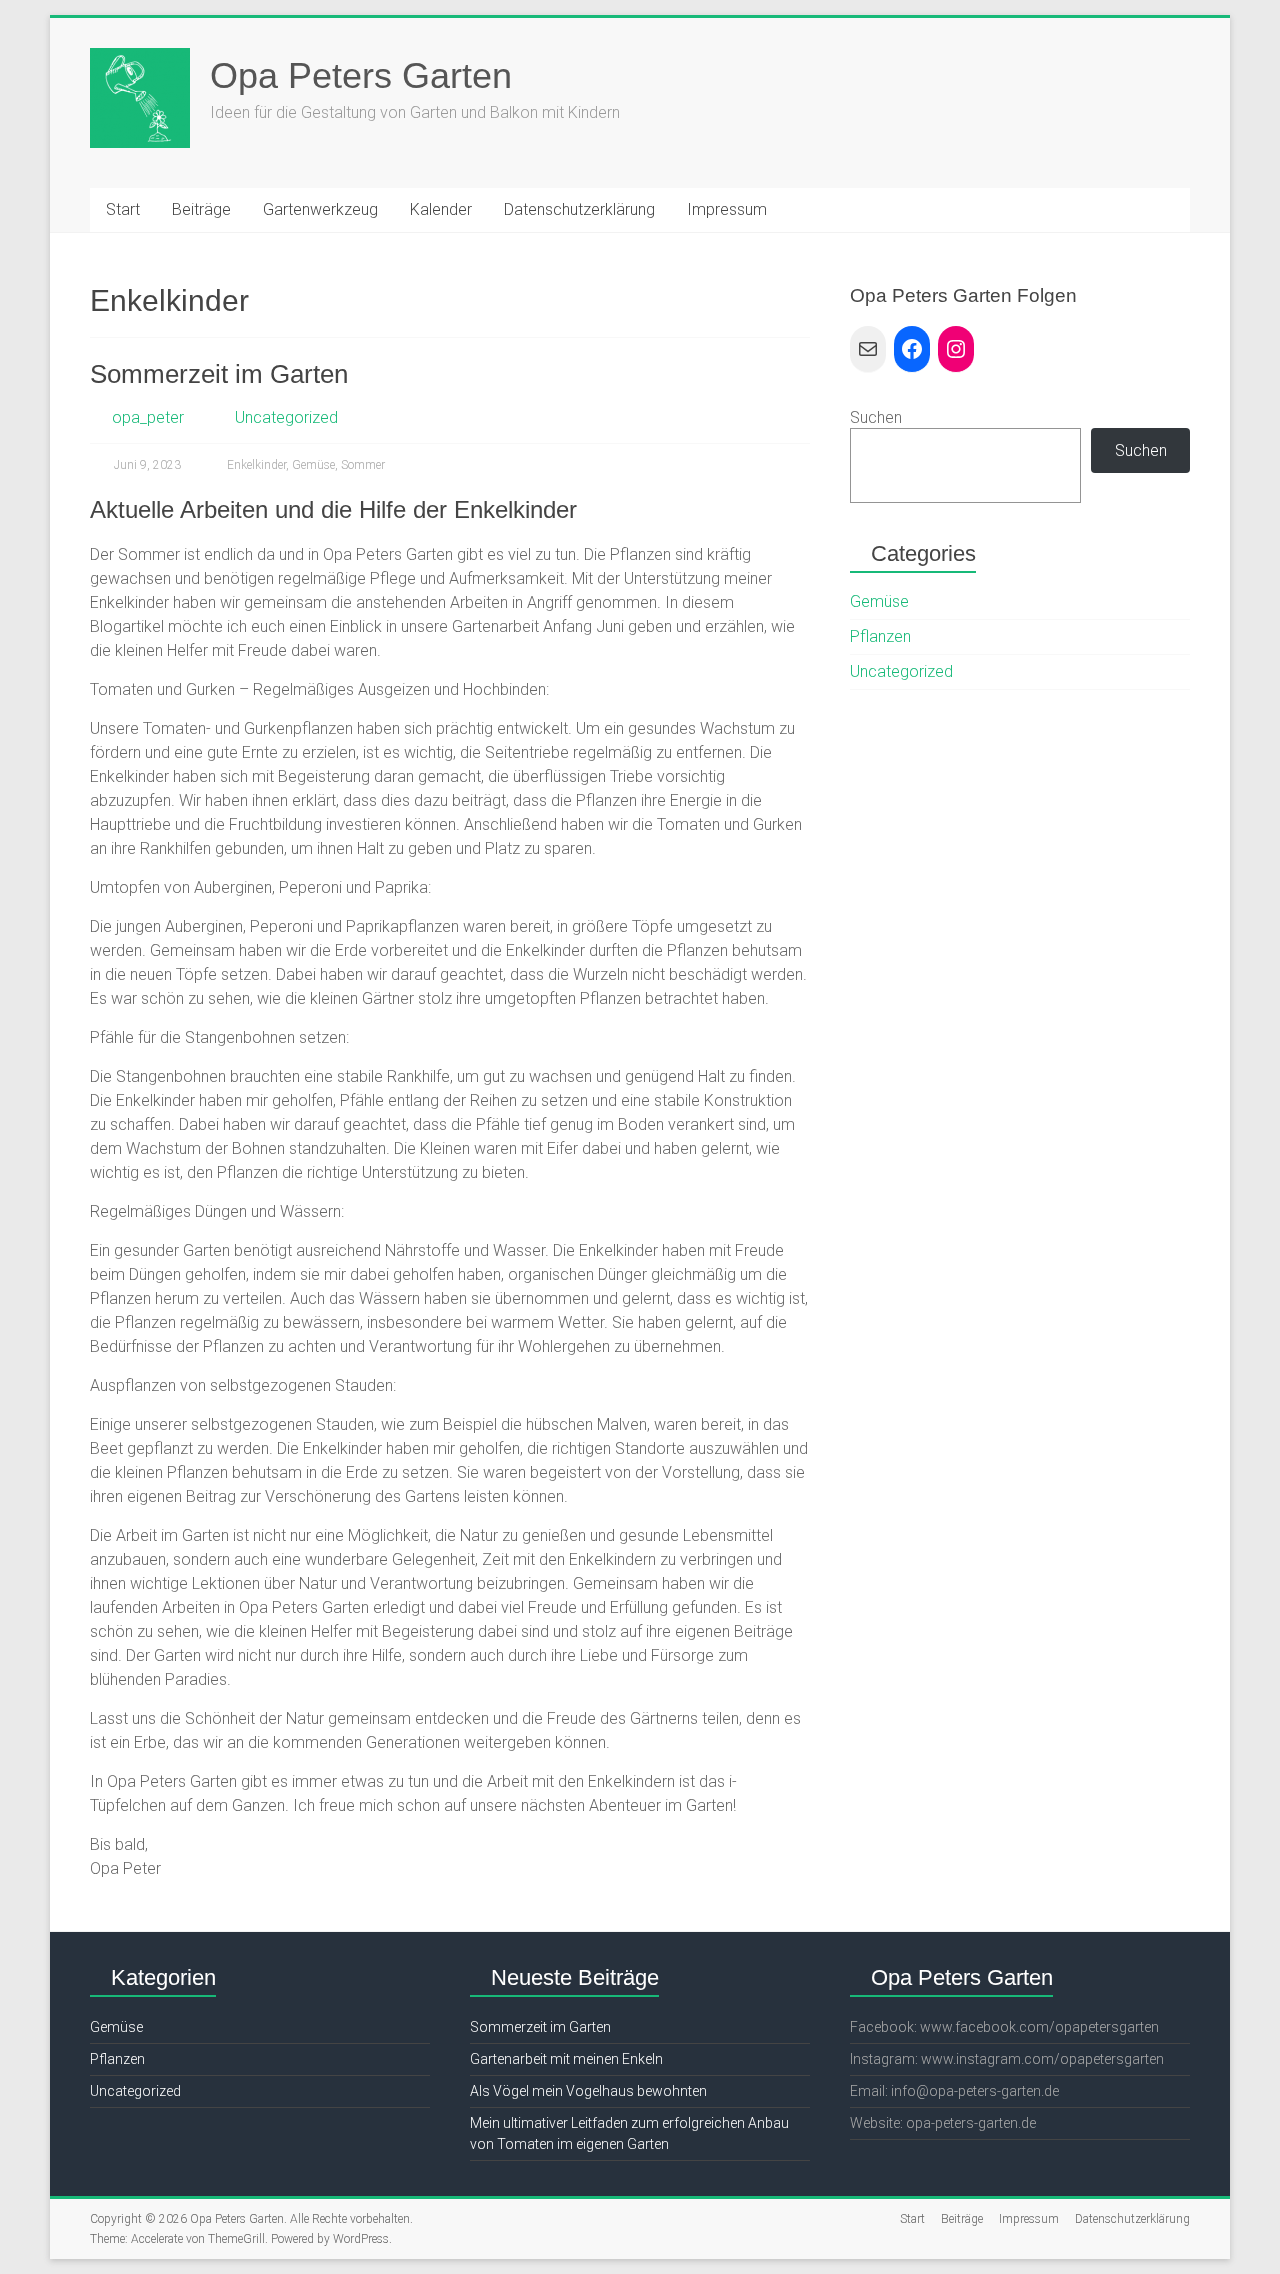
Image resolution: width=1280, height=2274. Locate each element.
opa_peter (148, 417)
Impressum (727, 209)
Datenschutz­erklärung (579, 209)
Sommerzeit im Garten (219, 374)
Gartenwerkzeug (320, 209)
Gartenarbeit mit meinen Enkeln (566, 2059)
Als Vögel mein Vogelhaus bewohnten (588, 2091)
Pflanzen (880, 636)
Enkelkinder (256, 465)
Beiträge (201, 209)
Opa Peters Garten (361, 75)
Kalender (441, 209)
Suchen (876, 417)
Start (123, 209)
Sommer (363, 465)
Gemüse (313, 465)
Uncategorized (286, 417)
